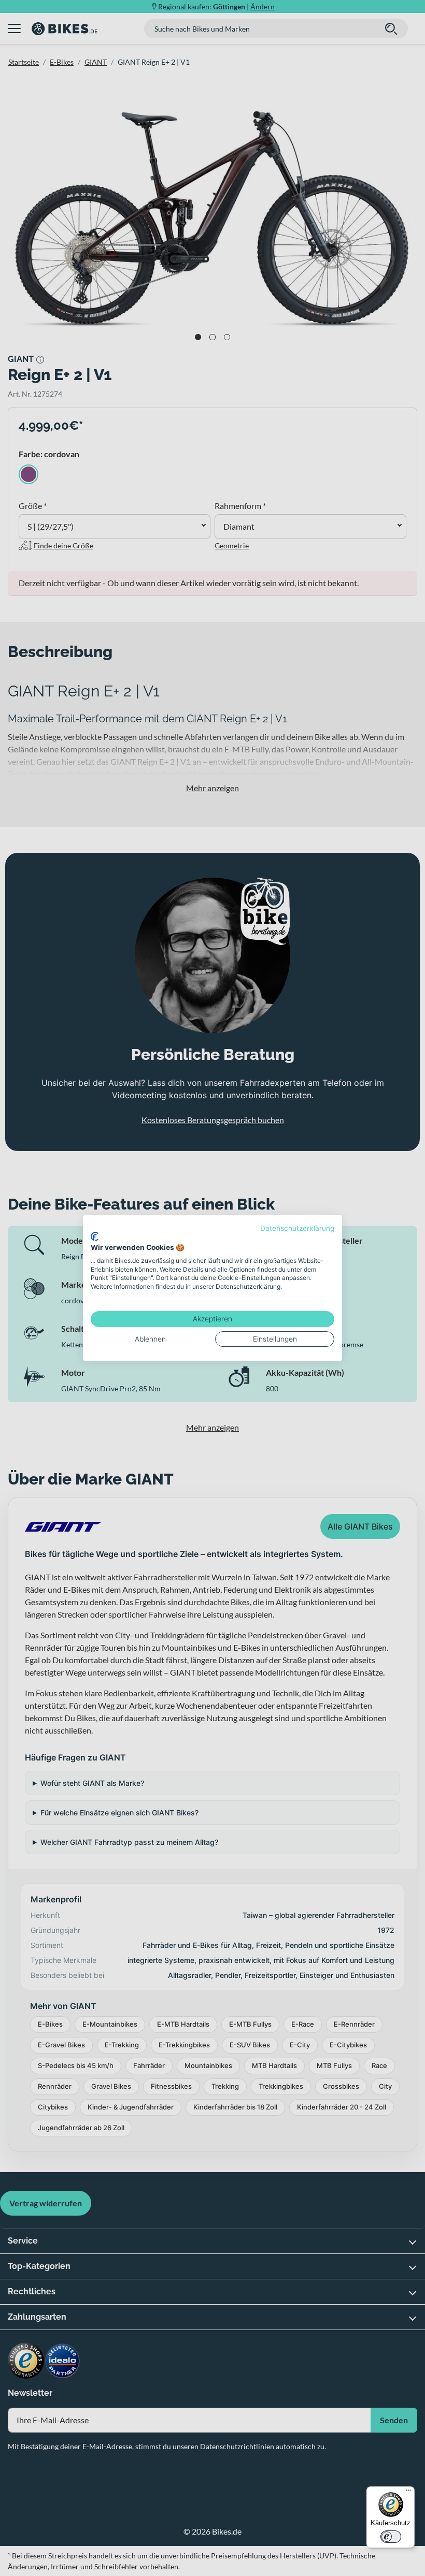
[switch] (391, 2537)
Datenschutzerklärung (297, 1228)
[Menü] (408, 2493)
